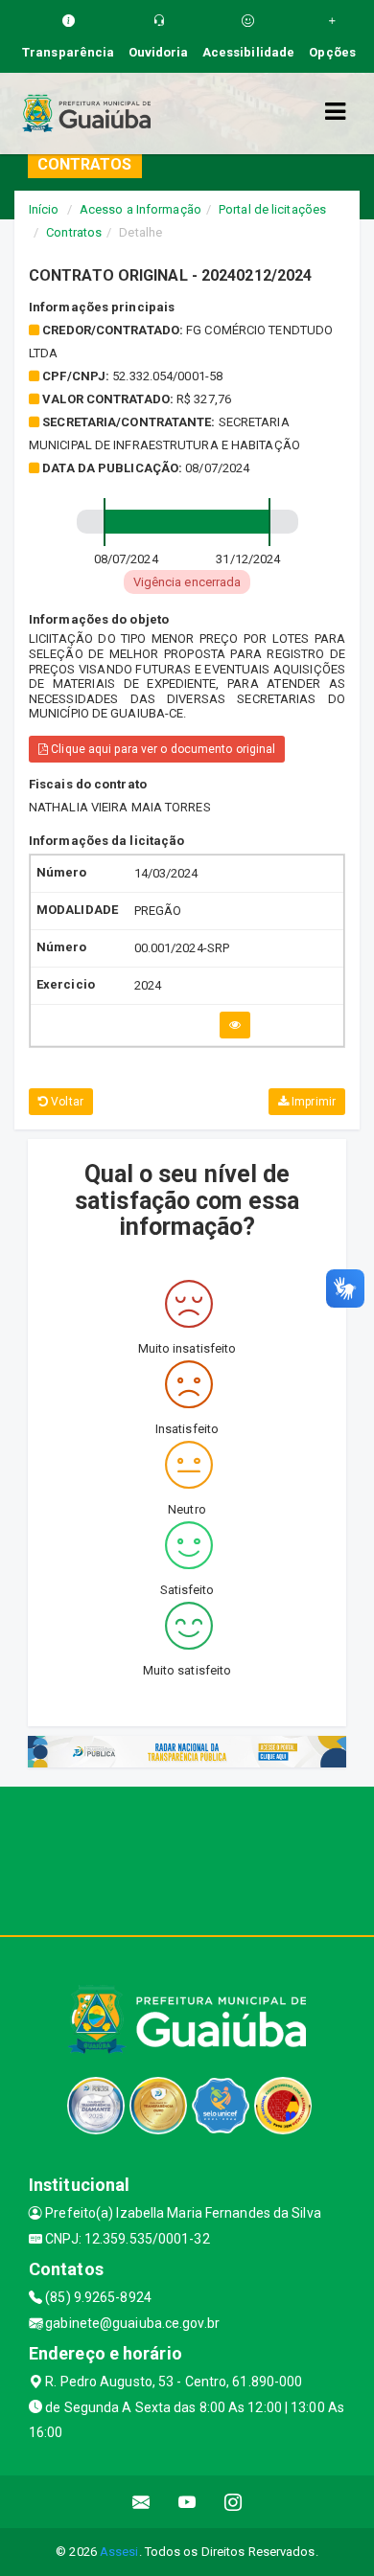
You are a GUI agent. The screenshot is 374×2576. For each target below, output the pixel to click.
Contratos (74, 232)
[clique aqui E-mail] (141, 2502)
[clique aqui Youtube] (187, 2502)
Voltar (66, 1102)
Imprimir (312, 1102)
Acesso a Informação (140, 209)
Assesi (119, 2552)
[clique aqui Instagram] (234, 2502)
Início (44, 209)
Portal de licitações (272, 209)
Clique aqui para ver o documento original (162, 749)
